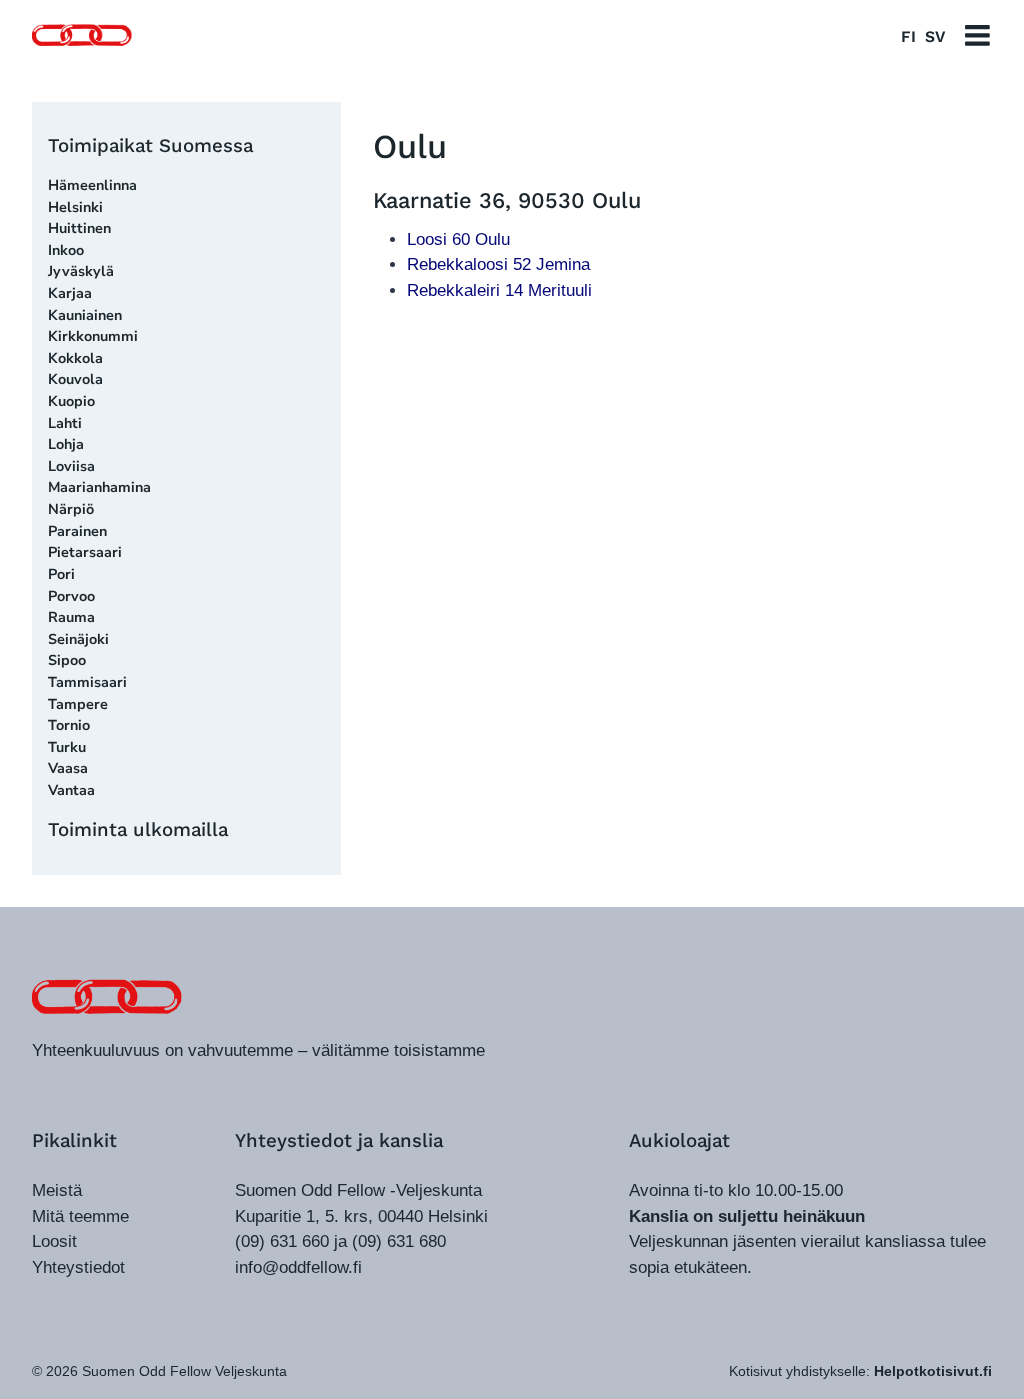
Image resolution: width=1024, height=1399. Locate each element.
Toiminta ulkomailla (138, 829)
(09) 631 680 (399, 1241)
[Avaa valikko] (977, 35)
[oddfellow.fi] (107, 996)
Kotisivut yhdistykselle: (860, 1371)
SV (935, 36)
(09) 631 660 (282, 1241)
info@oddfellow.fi (298, 1267)
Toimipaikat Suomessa (150, 145)
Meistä (57, 1190)
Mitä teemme (80, 1216)
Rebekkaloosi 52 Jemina (498, 264)
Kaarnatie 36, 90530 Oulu (507, 200)
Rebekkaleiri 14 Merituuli (499, 290)
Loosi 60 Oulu (458, 239)
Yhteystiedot (78, 1267)
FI (908, 36)
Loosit (54, 1241)
